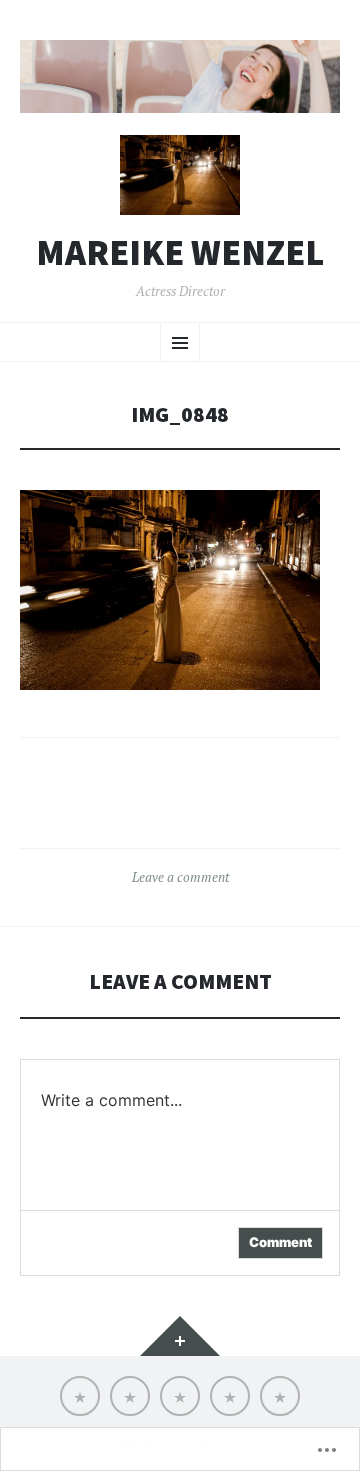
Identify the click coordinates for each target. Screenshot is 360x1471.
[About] (130, 1396)
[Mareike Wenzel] (180, 76)
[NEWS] (80, 1396)
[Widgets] (180, 1336)
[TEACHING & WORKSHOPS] (180, 1396)
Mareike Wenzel (180, 253)
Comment (280, 1242)
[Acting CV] (230, 1396)
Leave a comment (180, 877)
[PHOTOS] (280, 1396)
